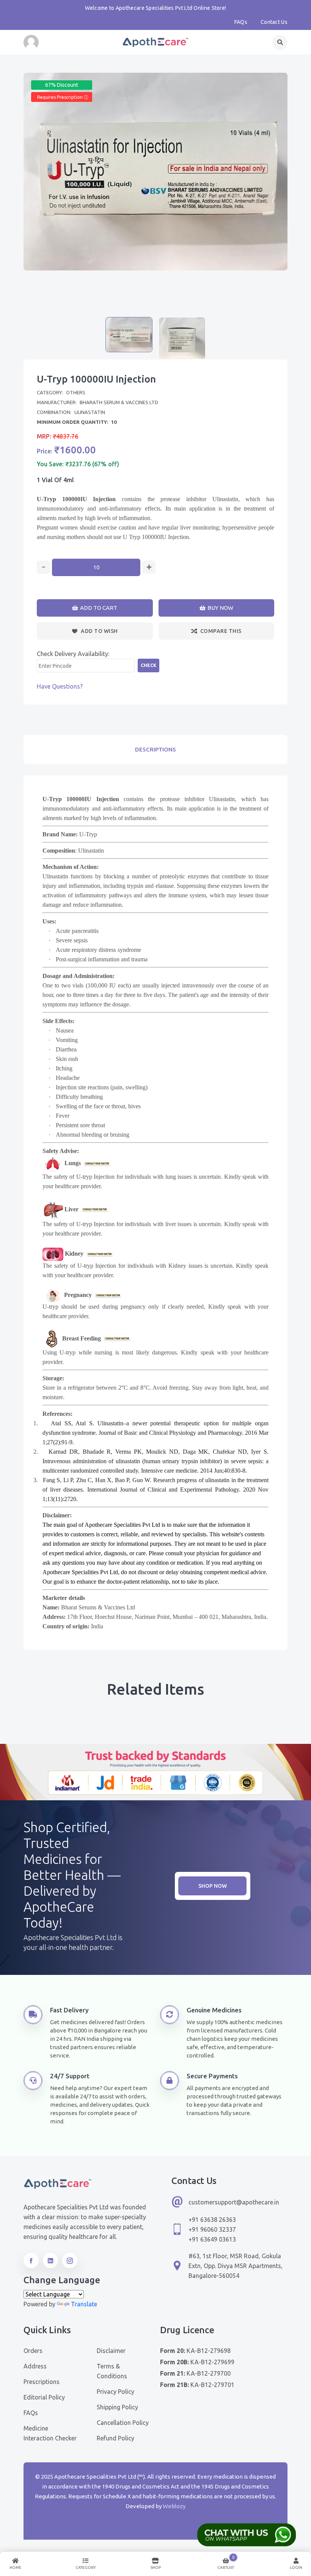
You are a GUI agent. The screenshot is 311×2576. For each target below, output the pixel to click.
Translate (84, 2304)
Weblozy (174, 2506)
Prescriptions (42, 2382)
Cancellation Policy (123, 2423)
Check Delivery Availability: (73, 654)
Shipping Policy (117, 2407)
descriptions (155, 749)
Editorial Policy (44, 2397)
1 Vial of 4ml (55, 480)
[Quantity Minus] (43, 567)
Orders (33, 2351)
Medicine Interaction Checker (50, 2433)
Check (148, 665)
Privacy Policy (115, 2392)
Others (76, 392)
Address (35, 2366)
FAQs (241, 22)
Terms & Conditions (112, 2371)
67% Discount (62, 85)
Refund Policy (115, 2438)
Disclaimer (111, 2351)
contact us (274, 22)
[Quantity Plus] (149, 567)
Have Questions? (60, 686)
